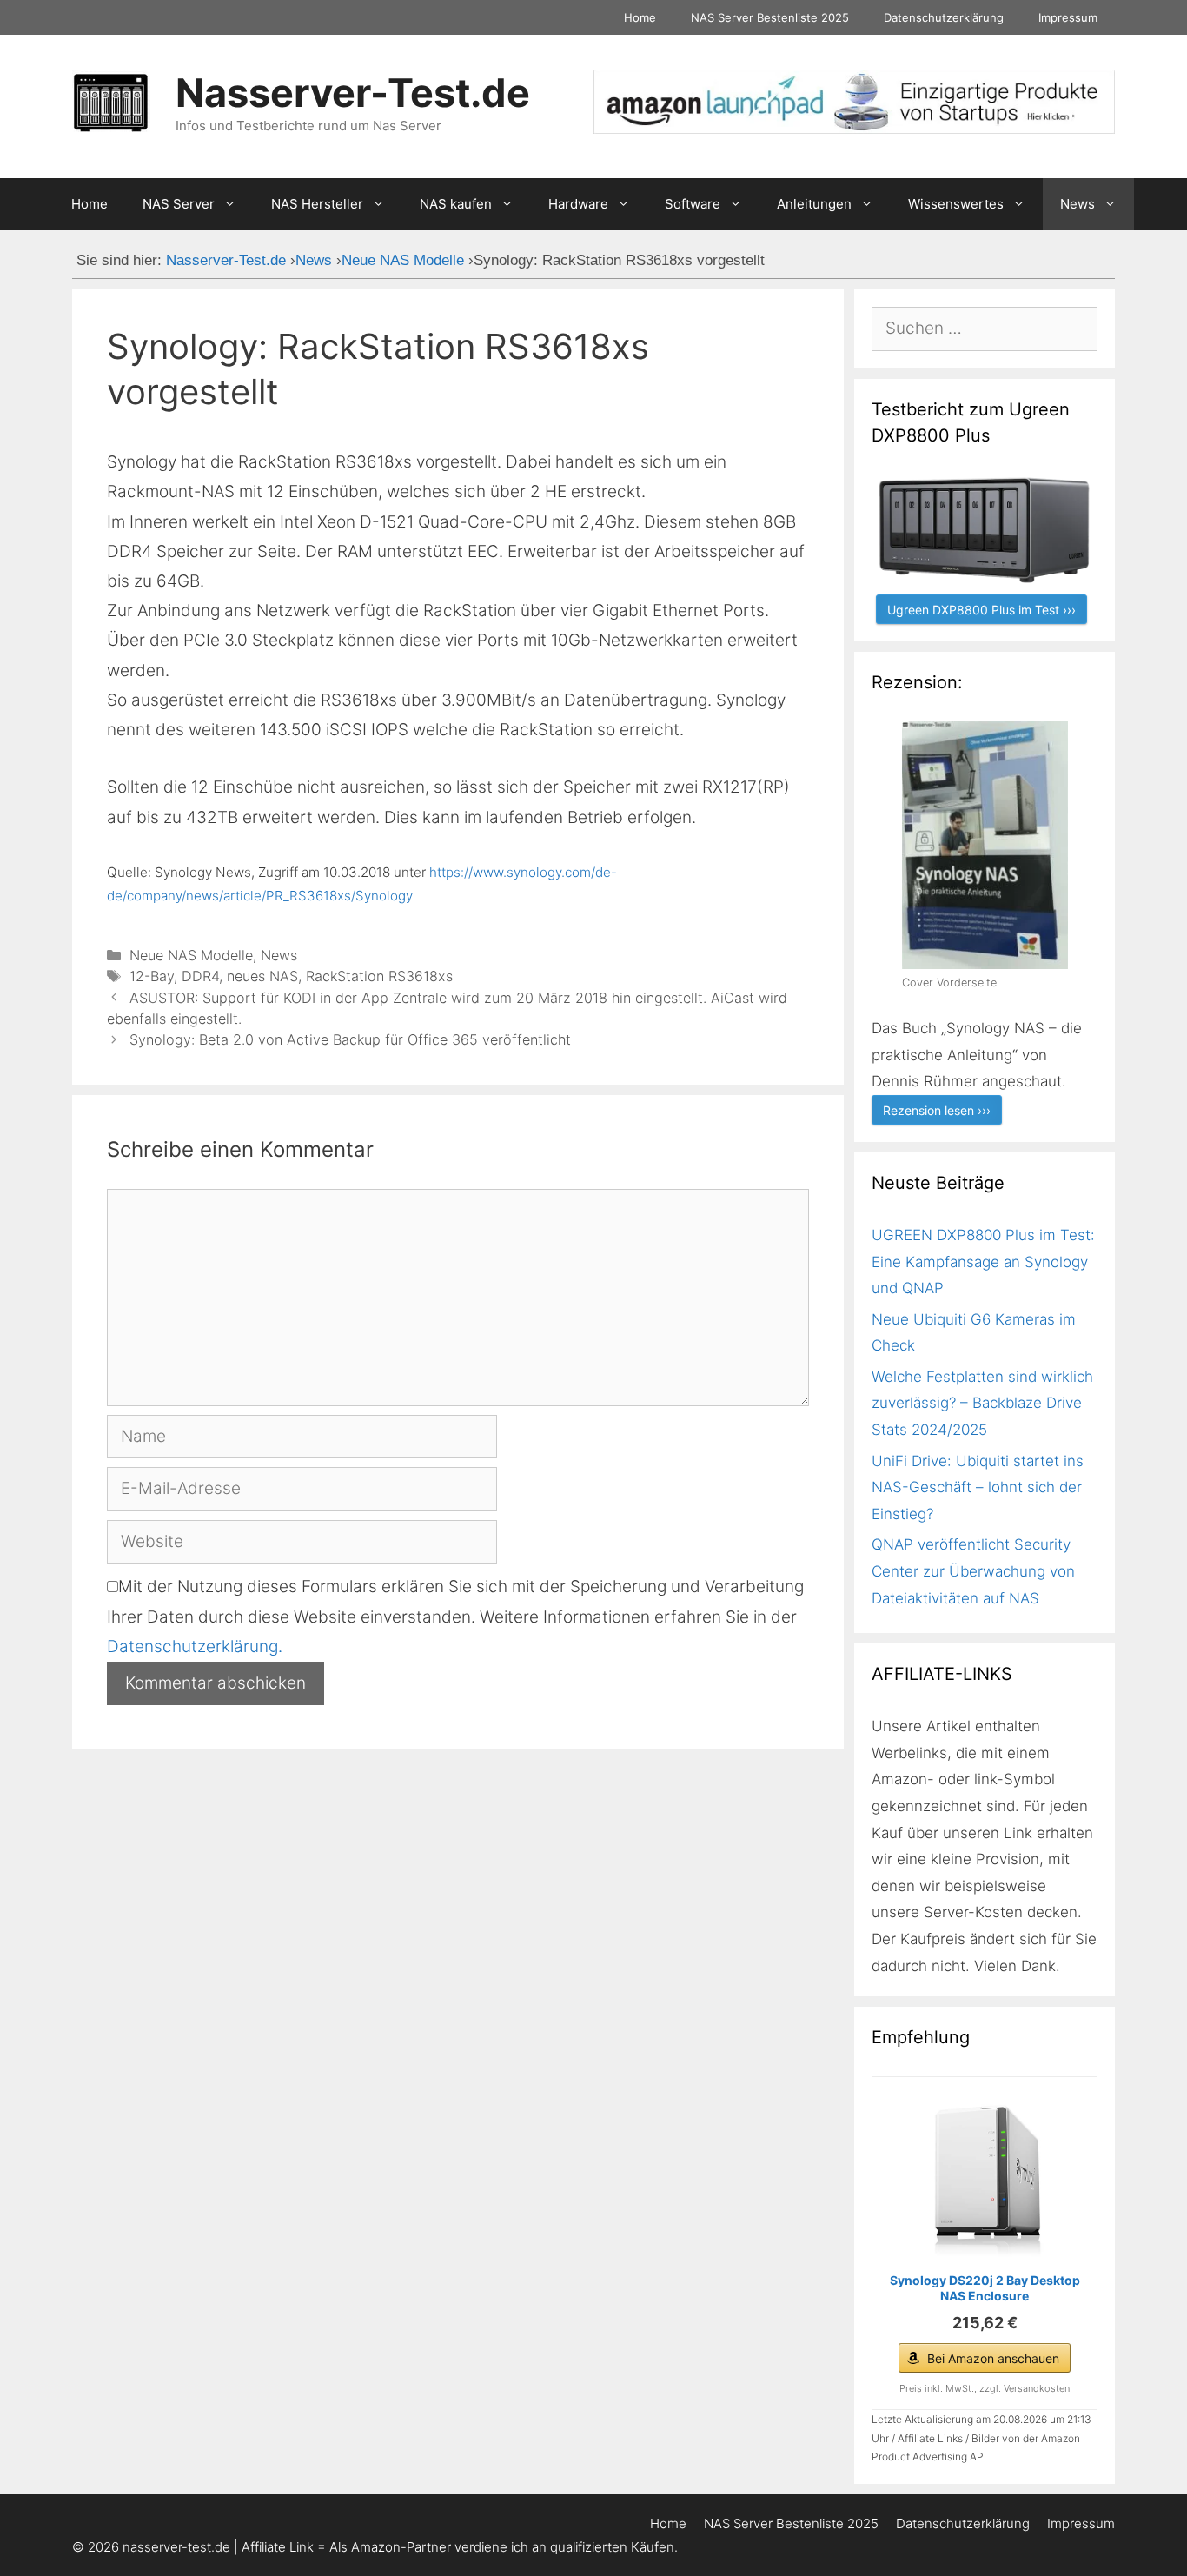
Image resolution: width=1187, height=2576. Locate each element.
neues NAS (262, 976)
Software (693, 204)
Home (640, 17)
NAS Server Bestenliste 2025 (770, 17)
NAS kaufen (456, 204)
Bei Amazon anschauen (993, 2358)
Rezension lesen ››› (937, 1110)
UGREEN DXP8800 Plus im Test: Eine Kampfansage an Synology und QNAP (983, 1261)
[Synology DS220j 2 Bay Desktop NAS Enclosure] (985, 2177)
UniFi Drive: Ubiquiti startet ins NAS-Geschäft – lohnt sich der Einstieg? (978, 1487)
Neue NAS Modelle (191, 955)
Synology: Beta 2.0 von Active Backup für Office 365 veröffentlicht (350, 1039)
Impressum (1068, 17)
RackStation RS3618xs (379, 976)
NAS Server (179, 204)
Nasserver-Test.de (353, 93)
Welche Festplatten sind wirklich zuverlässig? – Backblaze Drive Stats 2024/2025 (982, 1403)
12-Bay (152, 976)
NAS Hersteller (317, 204)
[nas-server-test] (854, 128)
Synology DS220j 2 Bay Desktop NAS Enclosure (985, 2288)
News (1078, 204)
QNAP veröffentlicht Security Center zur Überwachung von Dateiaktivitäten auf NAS (973, 1571)
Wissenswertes (956, 204)
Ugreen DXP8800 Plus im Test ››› (981, 610)
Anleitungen (814, 204)
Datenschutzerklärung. (195, 1647)
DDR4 (200, 976)
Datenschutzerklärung (944, 17)
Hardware (578, 204)
